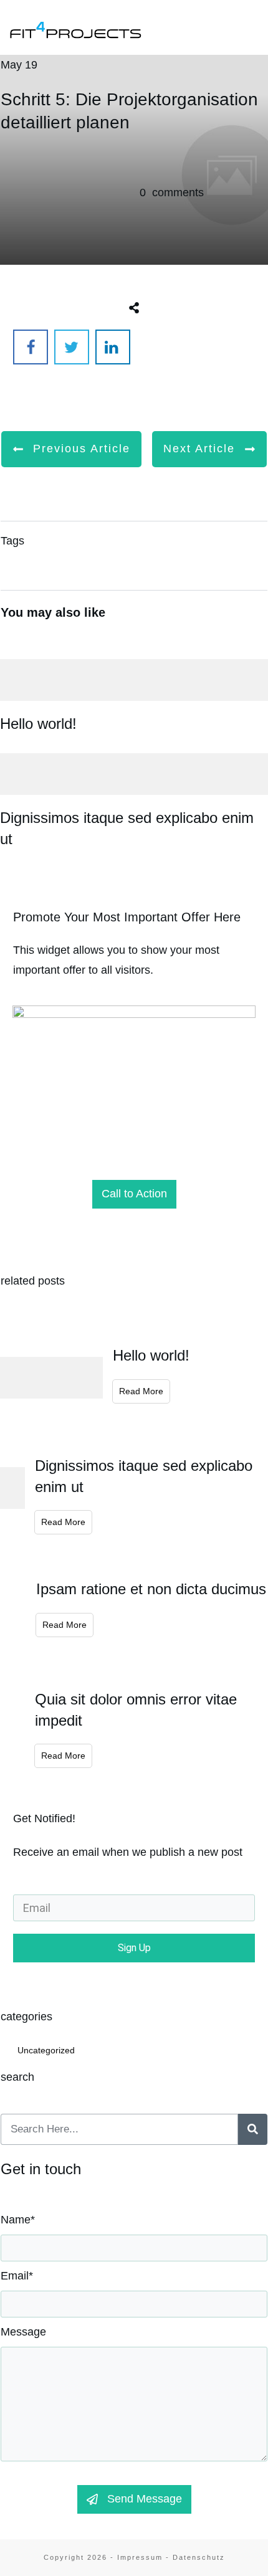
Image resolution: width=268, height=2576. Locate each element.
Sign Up (134, 1948)
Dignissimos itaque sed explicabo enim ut (134, 798)
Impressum (140, 2557)
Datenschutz (199, 2557)
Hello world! (134, 694)
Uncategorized (46, 2050)
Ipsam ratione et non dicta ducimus (151, 1589)
